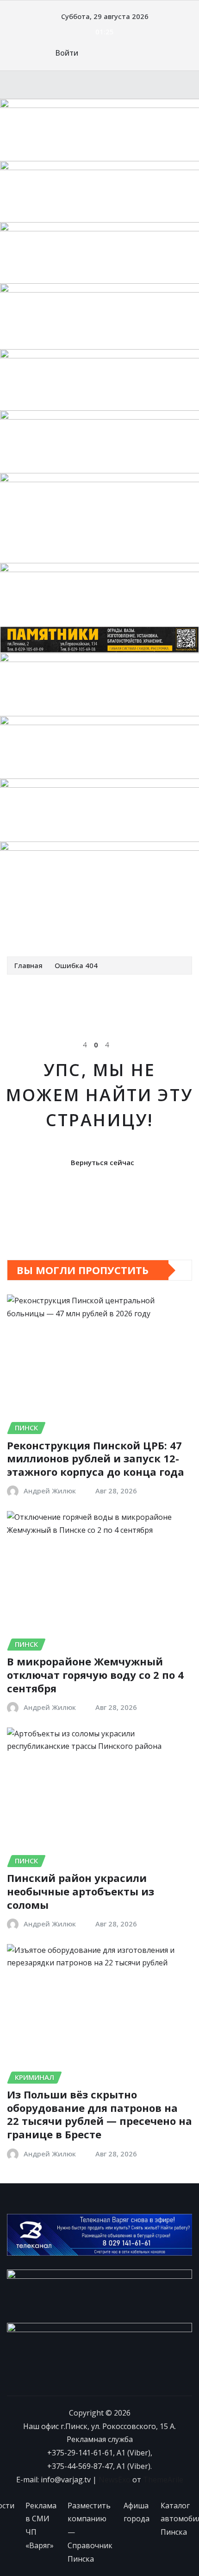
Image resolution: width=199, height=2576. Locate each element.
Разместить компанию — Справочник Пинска (90, 2532)
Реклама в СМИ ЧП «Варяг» (41, 2525)
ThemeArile (163, 2480)
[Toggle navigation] (20, 930)
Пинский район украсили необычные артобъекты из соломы (81, 1891)
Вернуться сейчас (103, 1162)
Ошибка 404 (76, 965)
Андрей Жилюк (50, 1491)
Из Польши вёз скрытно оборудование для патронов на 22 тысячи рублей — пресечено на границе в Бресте (99, 2114)
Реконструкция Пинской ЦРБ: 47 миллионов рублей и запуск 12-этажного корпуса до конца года (96, 1458)
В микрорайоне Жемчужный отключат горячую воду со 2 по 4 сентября (95, 1674)
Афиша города (137, 2512)
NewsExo (115, 2480)
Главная (28, 965)
